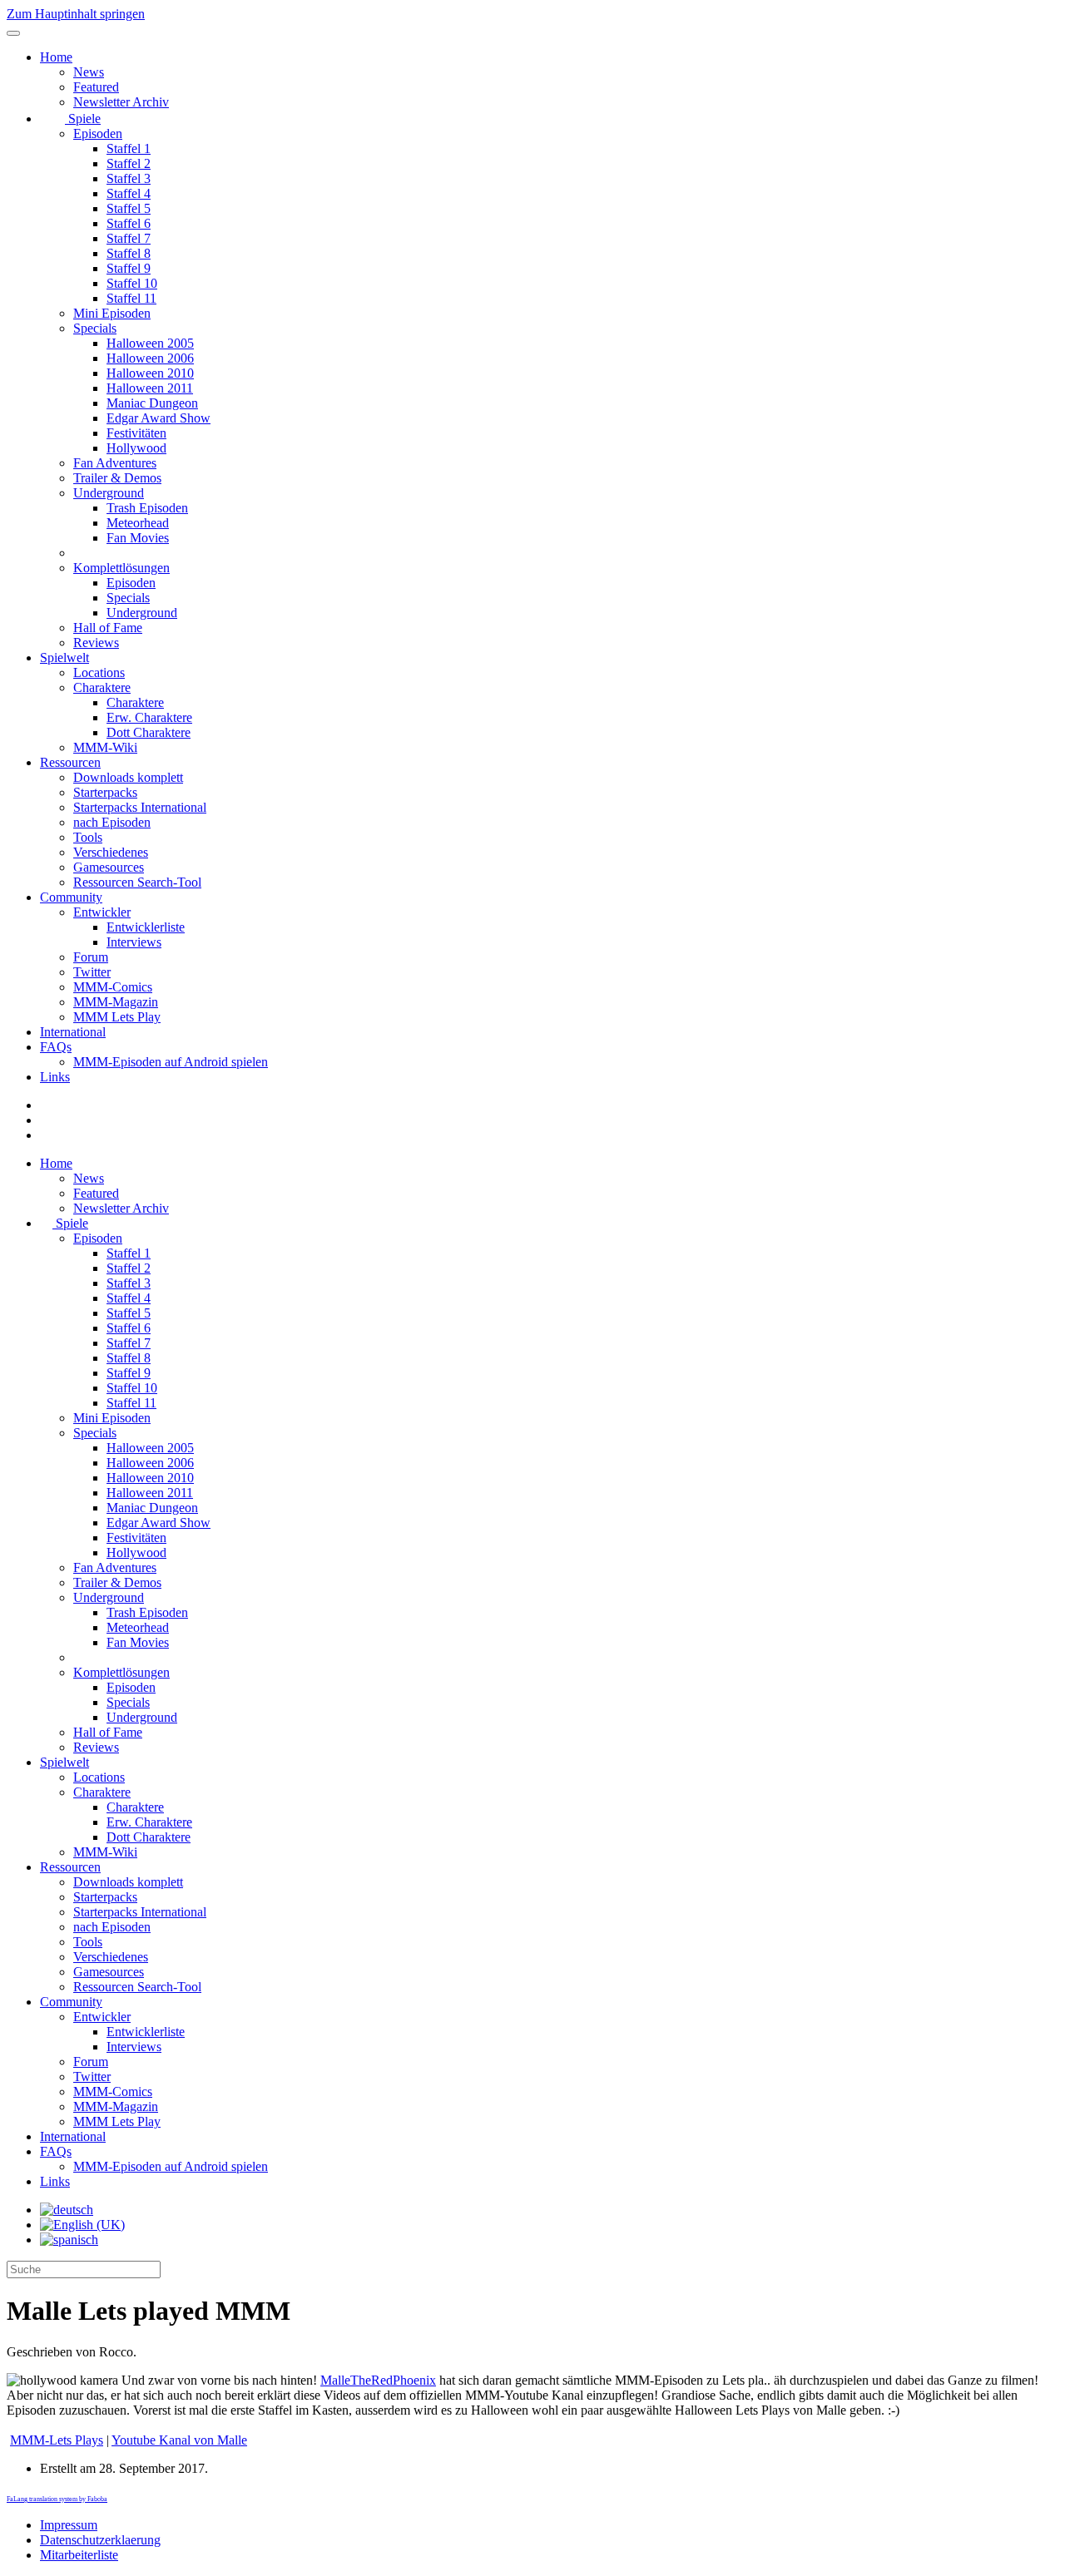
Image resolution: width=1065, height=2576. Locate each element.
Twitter (92, 972)
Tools (88, 837)
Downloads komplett (128, 777)
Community (71, 897)
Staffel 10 (132, 283)
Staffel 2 (129, 163)
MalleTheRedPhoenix (378, 2380)
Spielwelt (64, 658)
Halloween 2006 (150, 358)
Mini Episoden (112, 313)
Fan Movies (138, 538)
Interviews (134, 942)
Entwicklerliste (146, 927)
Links (55, 1077)
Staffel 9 (129, 268)
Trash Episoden (147, 508)
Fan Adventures (115, 463)
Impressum (69, 2525)
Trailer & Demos (117, 478)
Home (56, 57)
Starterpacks (105, 792)
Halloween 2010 (150, 373)
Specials (95, 328)
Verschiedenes (111, 852)
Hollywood (136, 448)
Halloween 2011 (150, 388)
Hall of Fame (108, 628)
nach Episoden (112, 822)
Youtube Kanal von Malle (179, 2440)
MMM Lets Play (117, 1017)
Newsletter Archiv (121, 102)
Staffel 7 (129, 238)
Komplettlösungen (121, 568)
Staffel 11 (131, 298)
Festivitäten (136, 433)
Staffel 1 (129, 148)
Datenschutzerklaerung (100, 2540)
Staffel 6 (129, 223)
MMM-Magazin (116, 1002)
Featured (96, 87)
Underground (109, 493)
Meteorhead (138, 523)
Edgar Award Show (159, 418)
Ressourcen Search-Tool (137, 882)
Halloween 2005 (150, 343)
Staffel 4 (129, 193)
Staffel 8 (129, 253)
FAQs (56, 1047)
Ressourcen (70, 762)
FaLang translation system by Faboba (57, 2499)
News (89, 72)
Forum (91, 957)
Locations (99, 672)
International (73, 1032)
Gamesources (109, 867)
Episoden (98, 133)
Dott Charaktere (149, 732)
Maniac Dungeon (152, 403)
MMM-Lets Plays (57, 2440)
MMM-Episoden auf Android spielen (171, 1062)
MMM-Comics (113, 987)
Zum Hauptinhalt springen (76, 14)
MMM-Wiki (105, 747)
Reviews (96, 643)
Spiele (83, 119)
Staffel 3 (129, 178)
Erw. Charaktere (149, 717)
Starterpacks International (140, 807)
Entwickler (102, 912)
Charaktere (102, 687)
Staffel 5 (129, 208)
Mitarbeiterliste (79, 2555)
